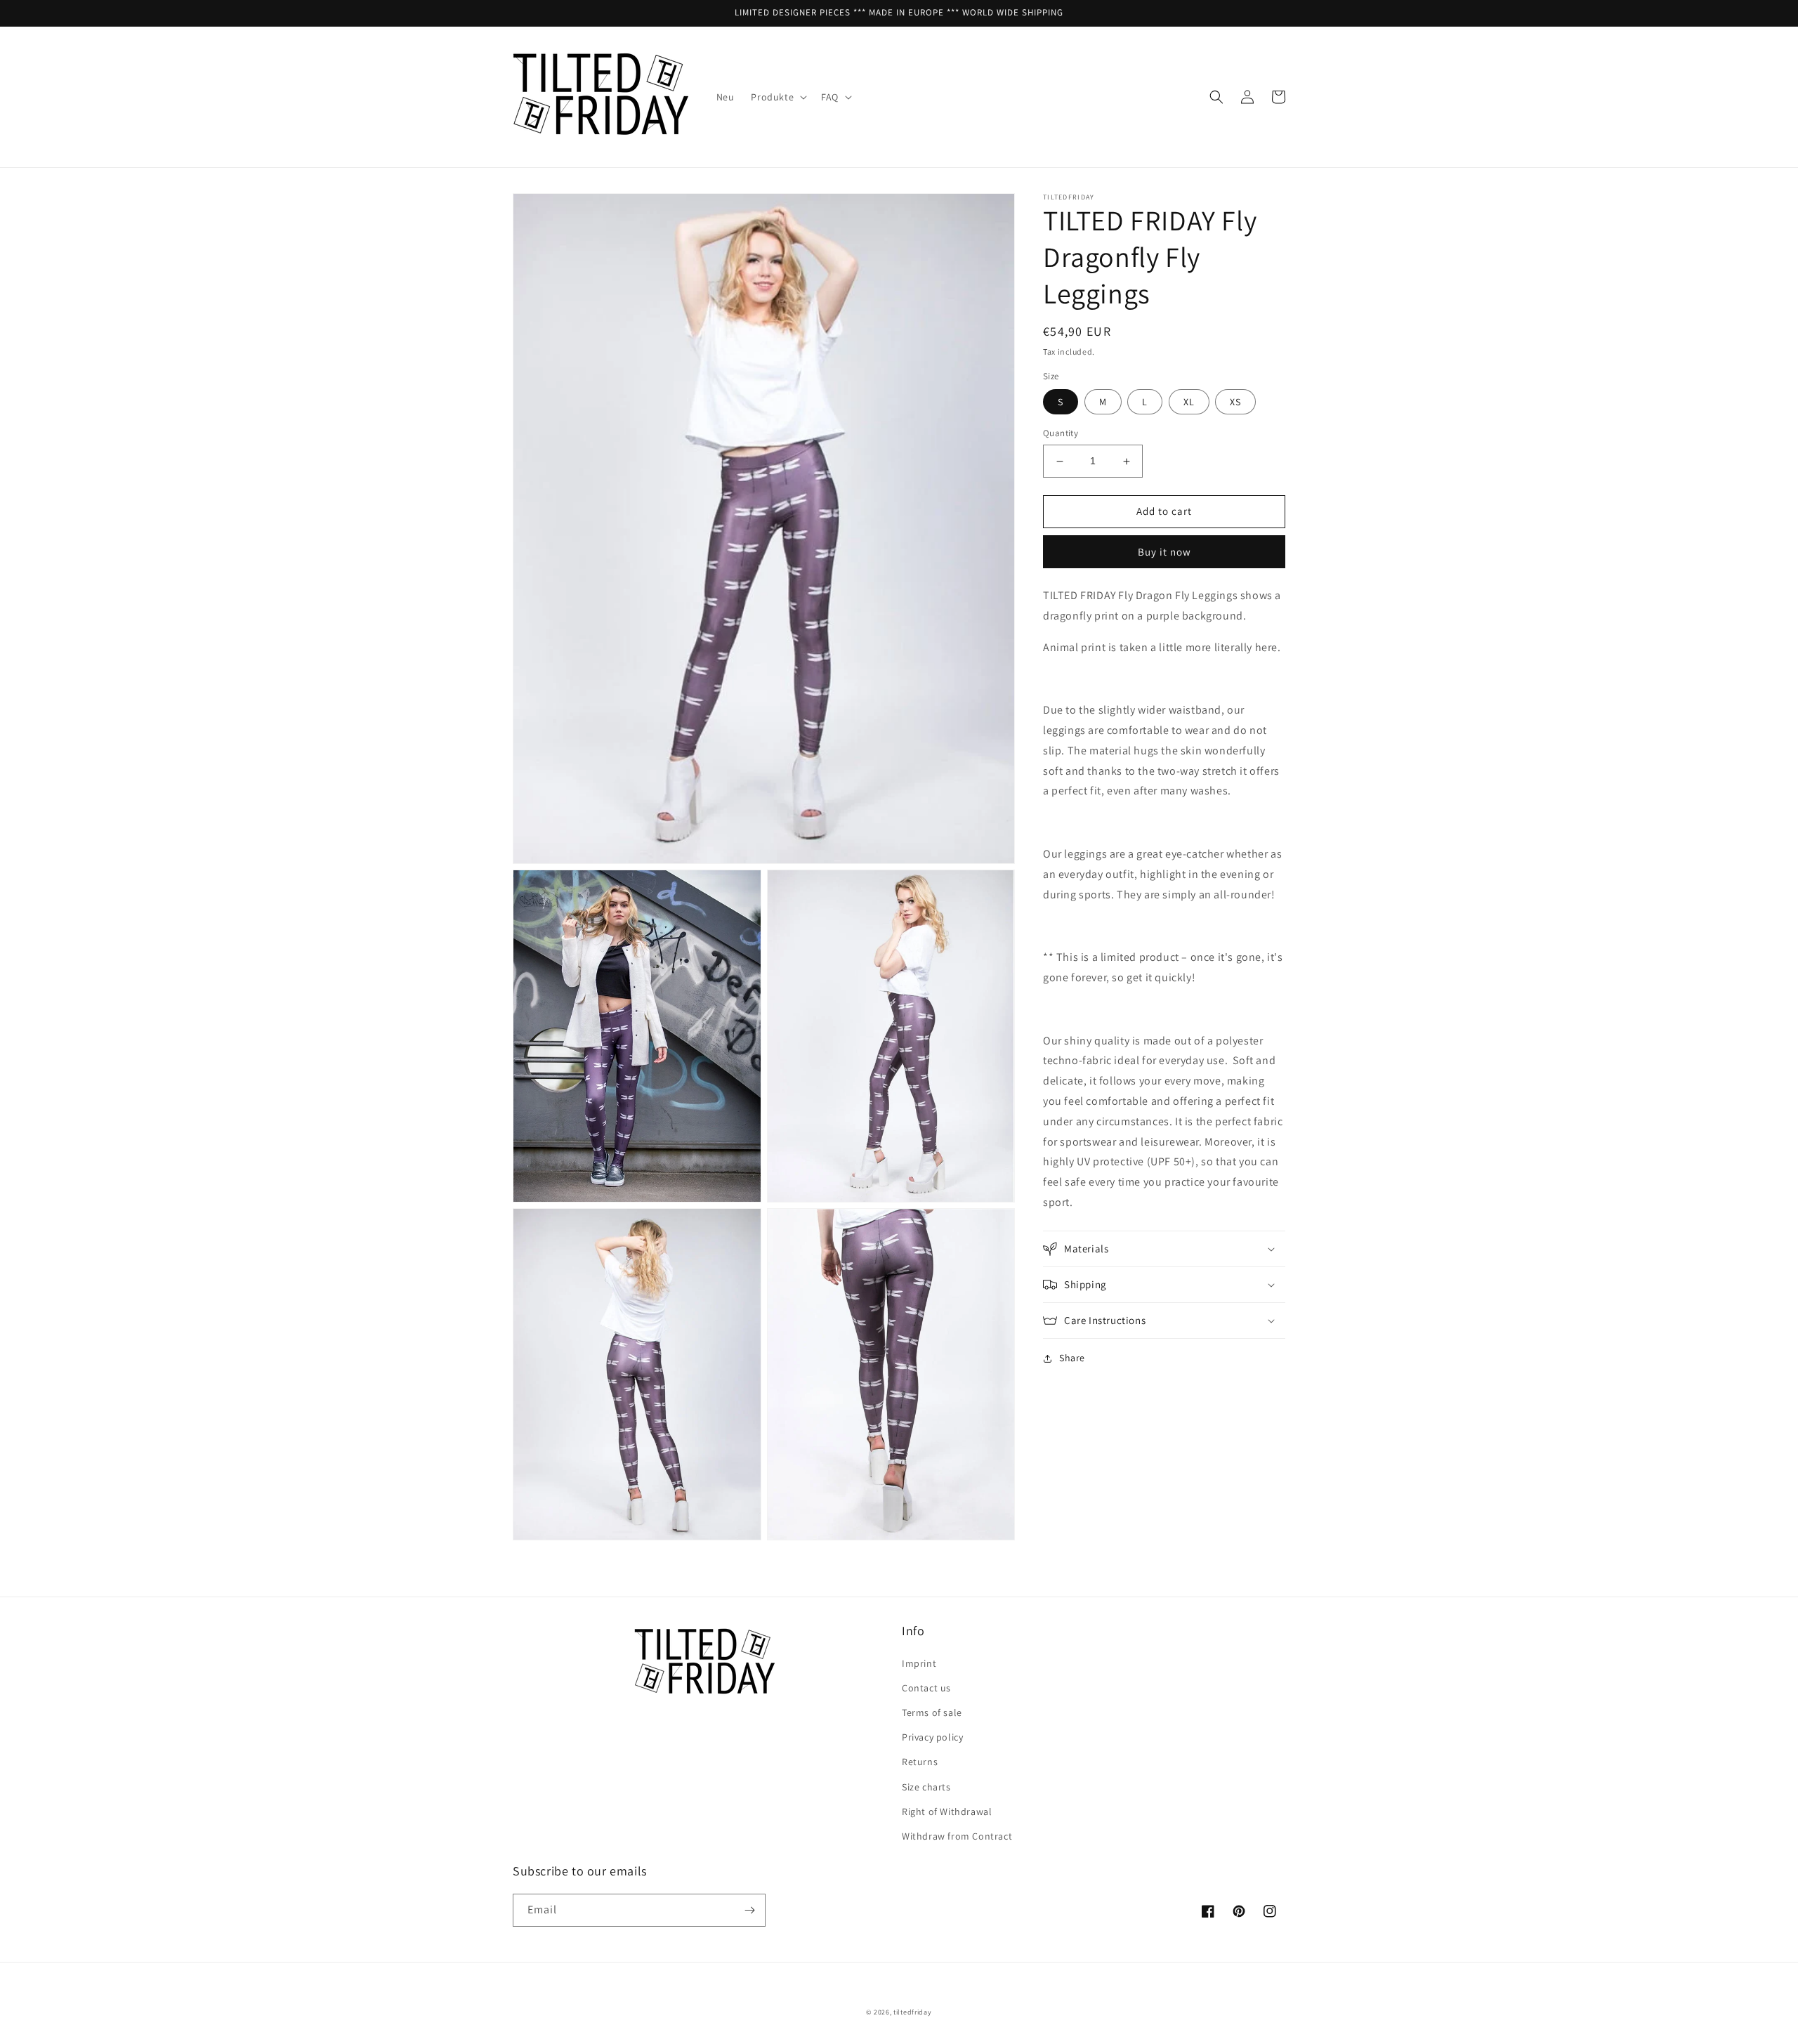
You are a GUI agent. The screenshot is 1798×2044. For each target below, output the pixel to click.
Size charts (926, 1787)
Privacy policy (932, 1737)
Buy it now (1164, 552)
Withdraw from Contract (957, 1836)
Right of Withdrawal (947, 1812)
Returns (920, 1762)
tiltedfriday (912, 2012)
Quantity (1061, 434)
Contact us (926, 1688)
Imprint (919, 1663)
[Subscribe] (749, 1910)
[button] (777, 97)
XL (1189, 402)
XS (1235, 402)
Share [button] (1072, 1358)
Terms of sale (932, 1712)
